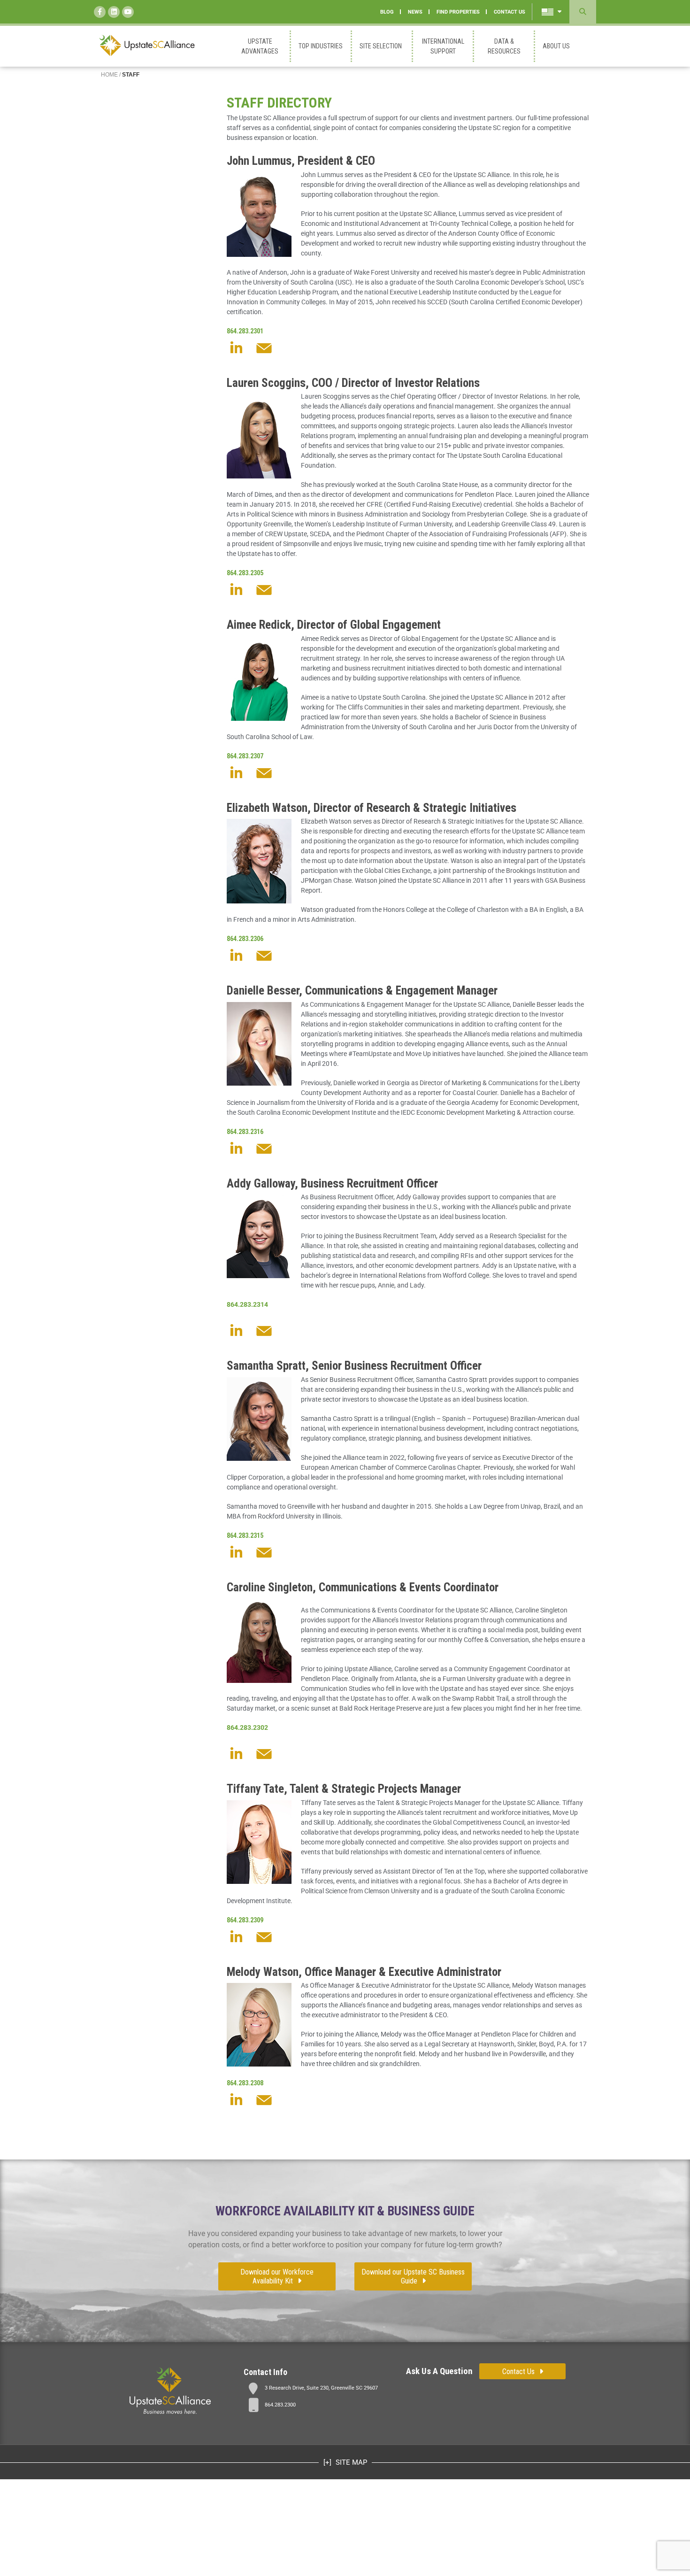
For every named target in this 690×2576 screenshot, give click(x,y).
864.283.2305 (245, 573)
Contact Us (518, 2372)
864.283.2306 (245, 939)
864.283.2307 (245, 756)
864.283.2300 (280, 2405)
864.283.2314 (247, 1304)
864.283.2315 (245, 1535)
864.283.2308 (245, 2083)
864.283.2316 (245, 1132)
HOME (109, 75)
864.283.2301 (245, 331)
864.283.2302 (247, 1728)
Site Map (350, 2462)
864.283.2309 (245, 1920)
